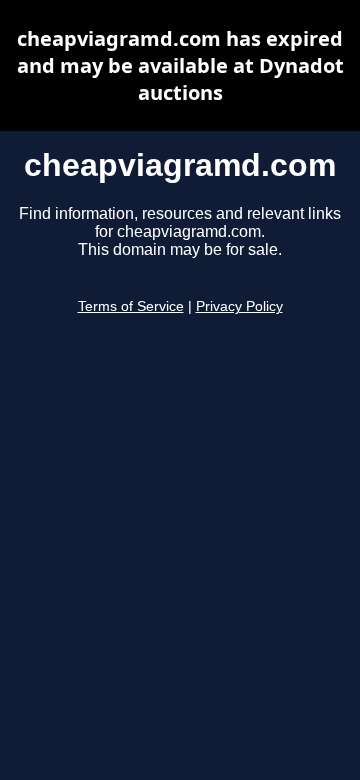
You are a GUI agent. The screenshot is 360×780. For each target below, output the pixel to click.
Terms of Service (131, 306)
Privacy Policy (239, 306)
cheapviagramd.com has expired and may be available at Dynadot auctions (180, 65)
